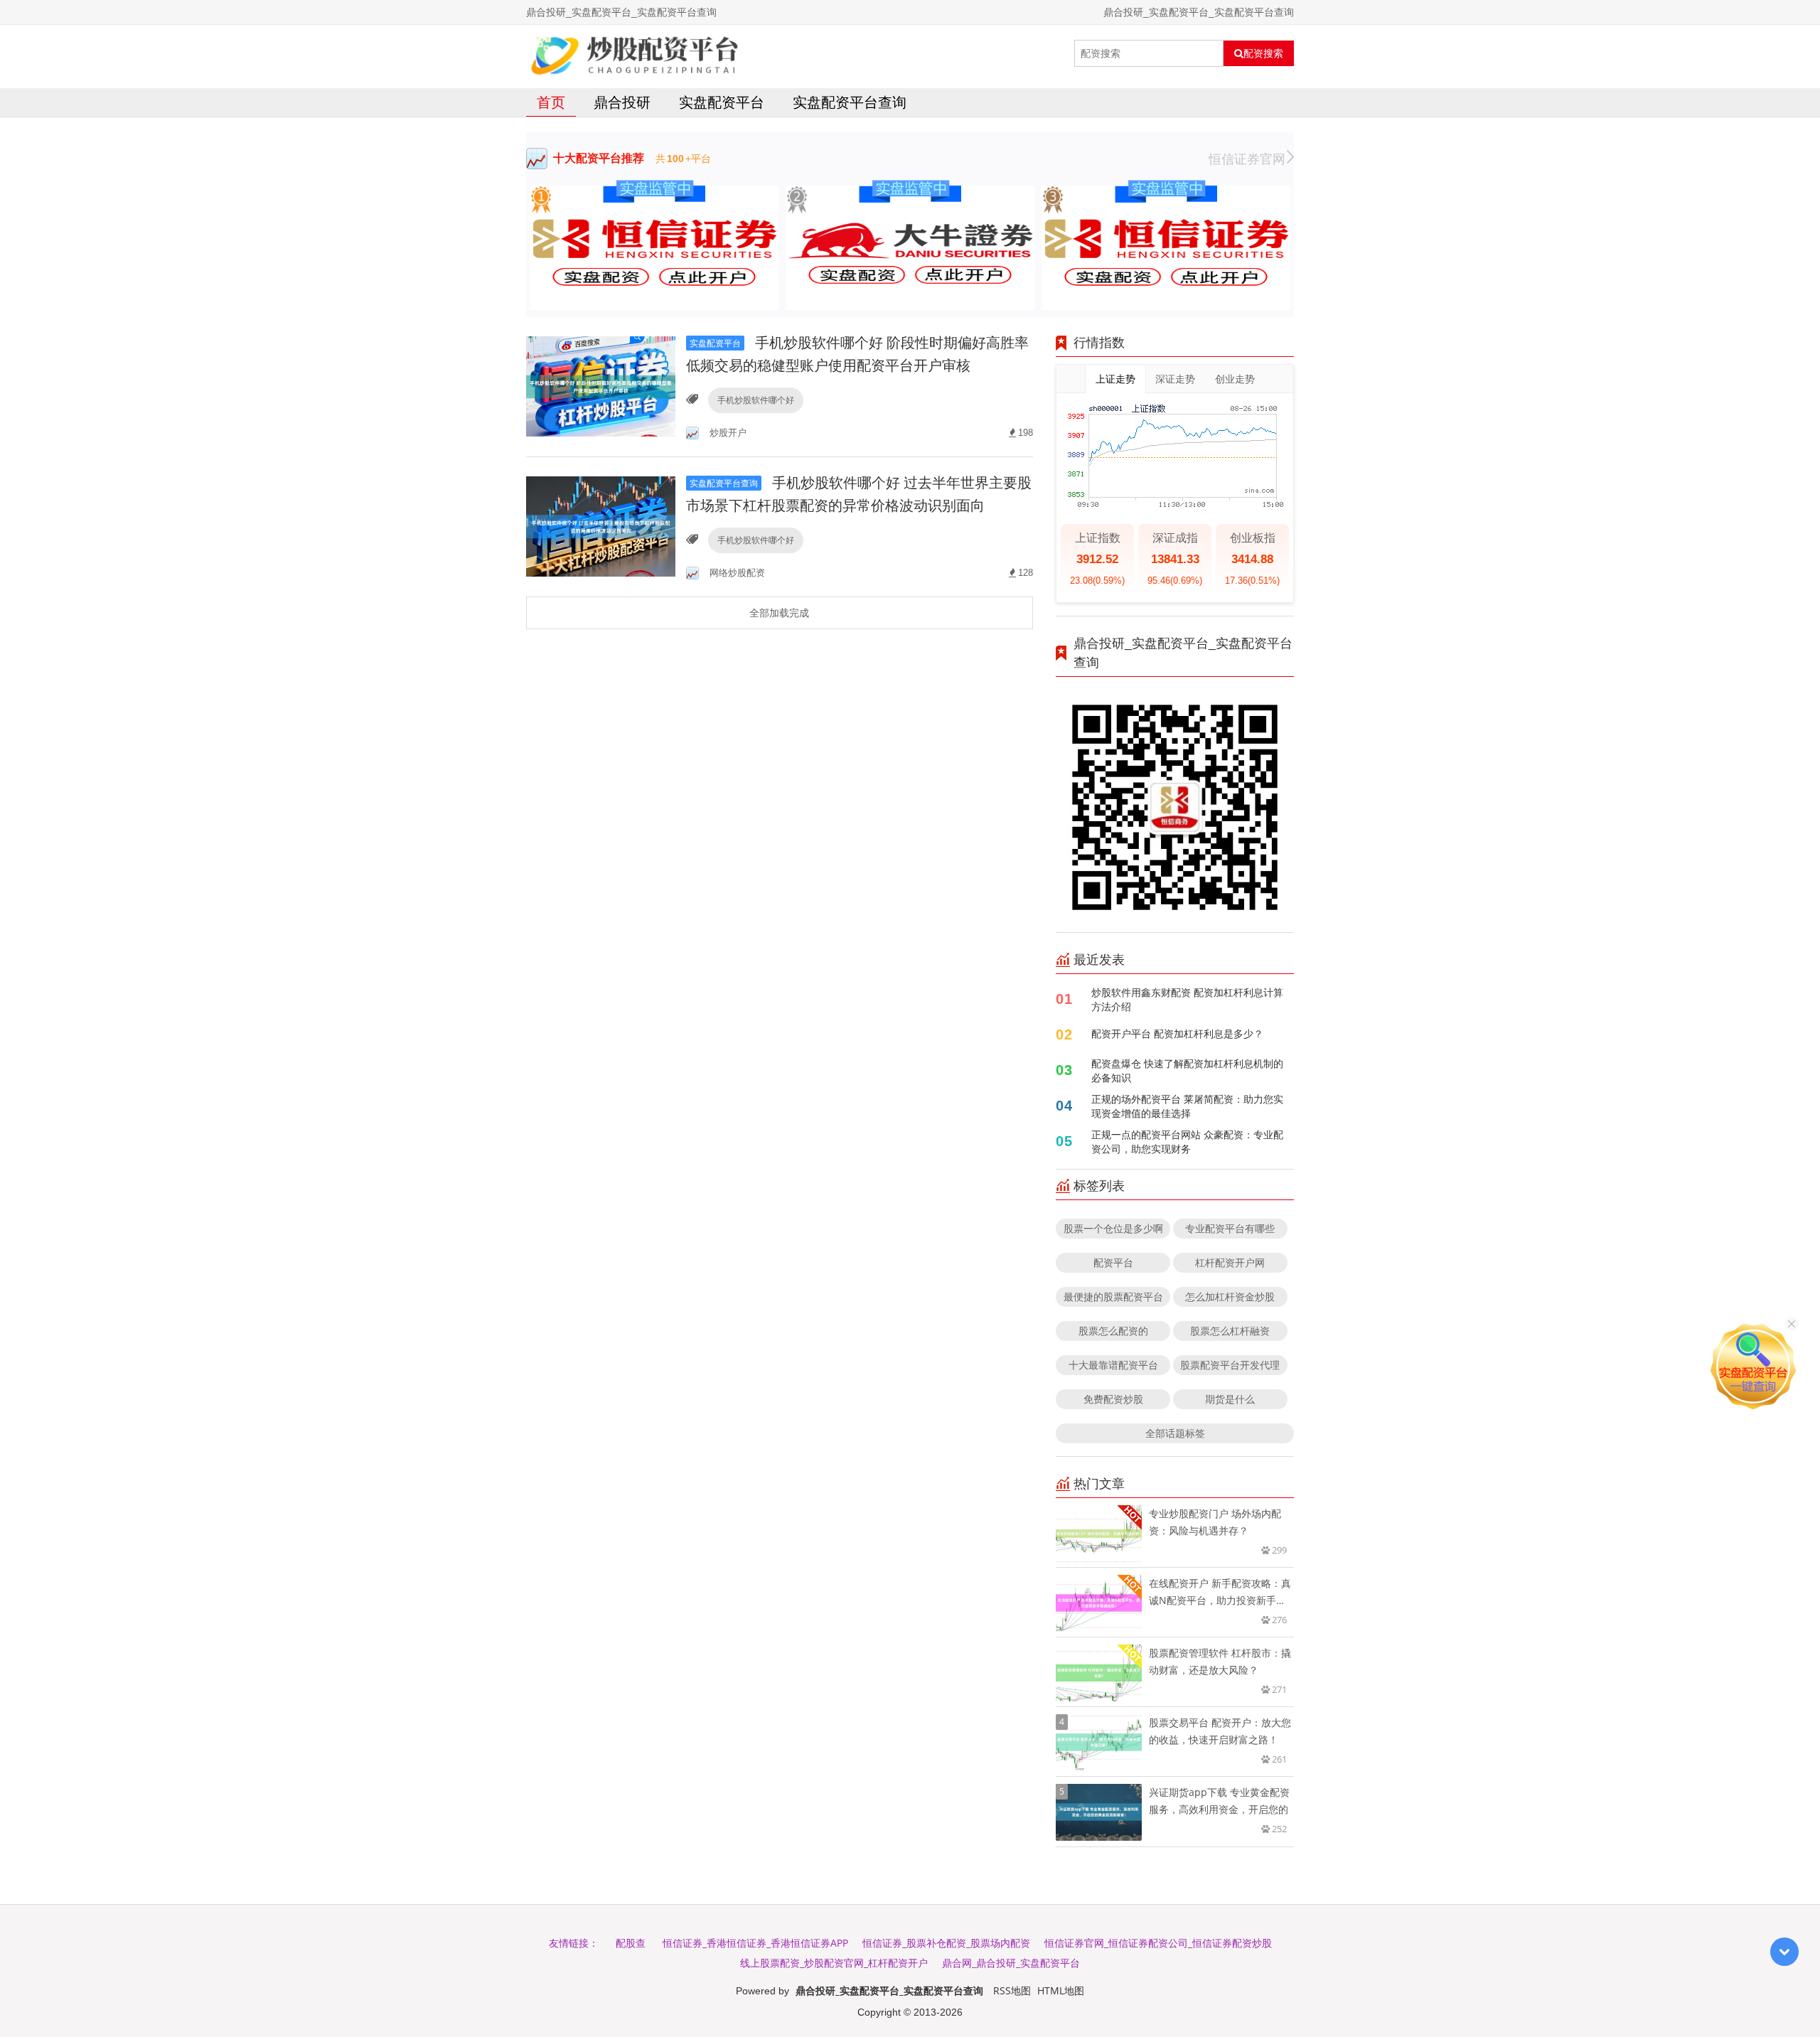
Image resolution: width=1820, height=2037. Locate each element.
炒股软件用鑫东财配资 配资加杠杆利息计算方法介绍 (1187, 999)
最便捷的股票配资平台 (1113, 1296)
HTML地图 (1061, 1990)
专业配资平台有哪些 (1230, 1228)
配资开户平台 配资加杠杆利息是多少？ (1177, 1033)
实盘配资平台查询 (850, 102)
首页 (551, 102)
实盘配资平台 (722, 102)
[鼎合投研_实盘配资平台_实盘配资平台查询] (635, 53)
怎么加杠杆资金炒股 (1230, 1296)
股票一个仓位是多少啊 (1113, 1228)
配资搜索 (1263, 53)
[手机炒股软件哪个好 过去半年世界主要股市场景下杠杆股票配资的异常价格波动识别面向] (601, 526)
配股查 (631, 1943)
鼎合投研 (622, 102)
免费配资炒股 (1113, 1399)
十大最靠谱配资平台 (1113, 1365)
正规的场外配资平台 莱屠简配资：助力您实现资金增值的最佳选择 (1187, 1106)
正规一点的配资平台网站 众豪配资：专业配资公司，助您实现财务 (1187, 1142)
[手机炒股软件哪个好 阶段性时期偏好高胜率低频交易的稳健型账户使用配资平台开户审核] (601, 386)
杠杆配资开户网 (1230, 1262)
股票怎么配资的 (1113, 1331)
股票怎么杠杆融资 (1230, 1331)
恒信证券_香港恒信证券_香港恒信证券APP (755, 1943)
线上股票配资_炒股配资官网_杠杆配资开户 (834, 1963)
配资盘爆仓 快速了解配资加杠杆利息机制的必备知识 (1187, 1070)
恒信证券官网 (1247, 159)
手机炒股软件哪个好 (756, 400)
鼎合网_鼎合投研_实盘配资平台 (1011, 1963)
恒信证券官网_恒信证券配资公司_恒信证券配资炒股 (1158, 1943)
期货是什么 (1230, 1399)
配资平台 (1113, 1262)
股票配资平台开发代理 (1230, 1365)
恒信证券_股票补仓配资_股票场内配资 (946, 1943)
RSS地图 (1012, 1990)
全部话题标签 (1175, 1433)
